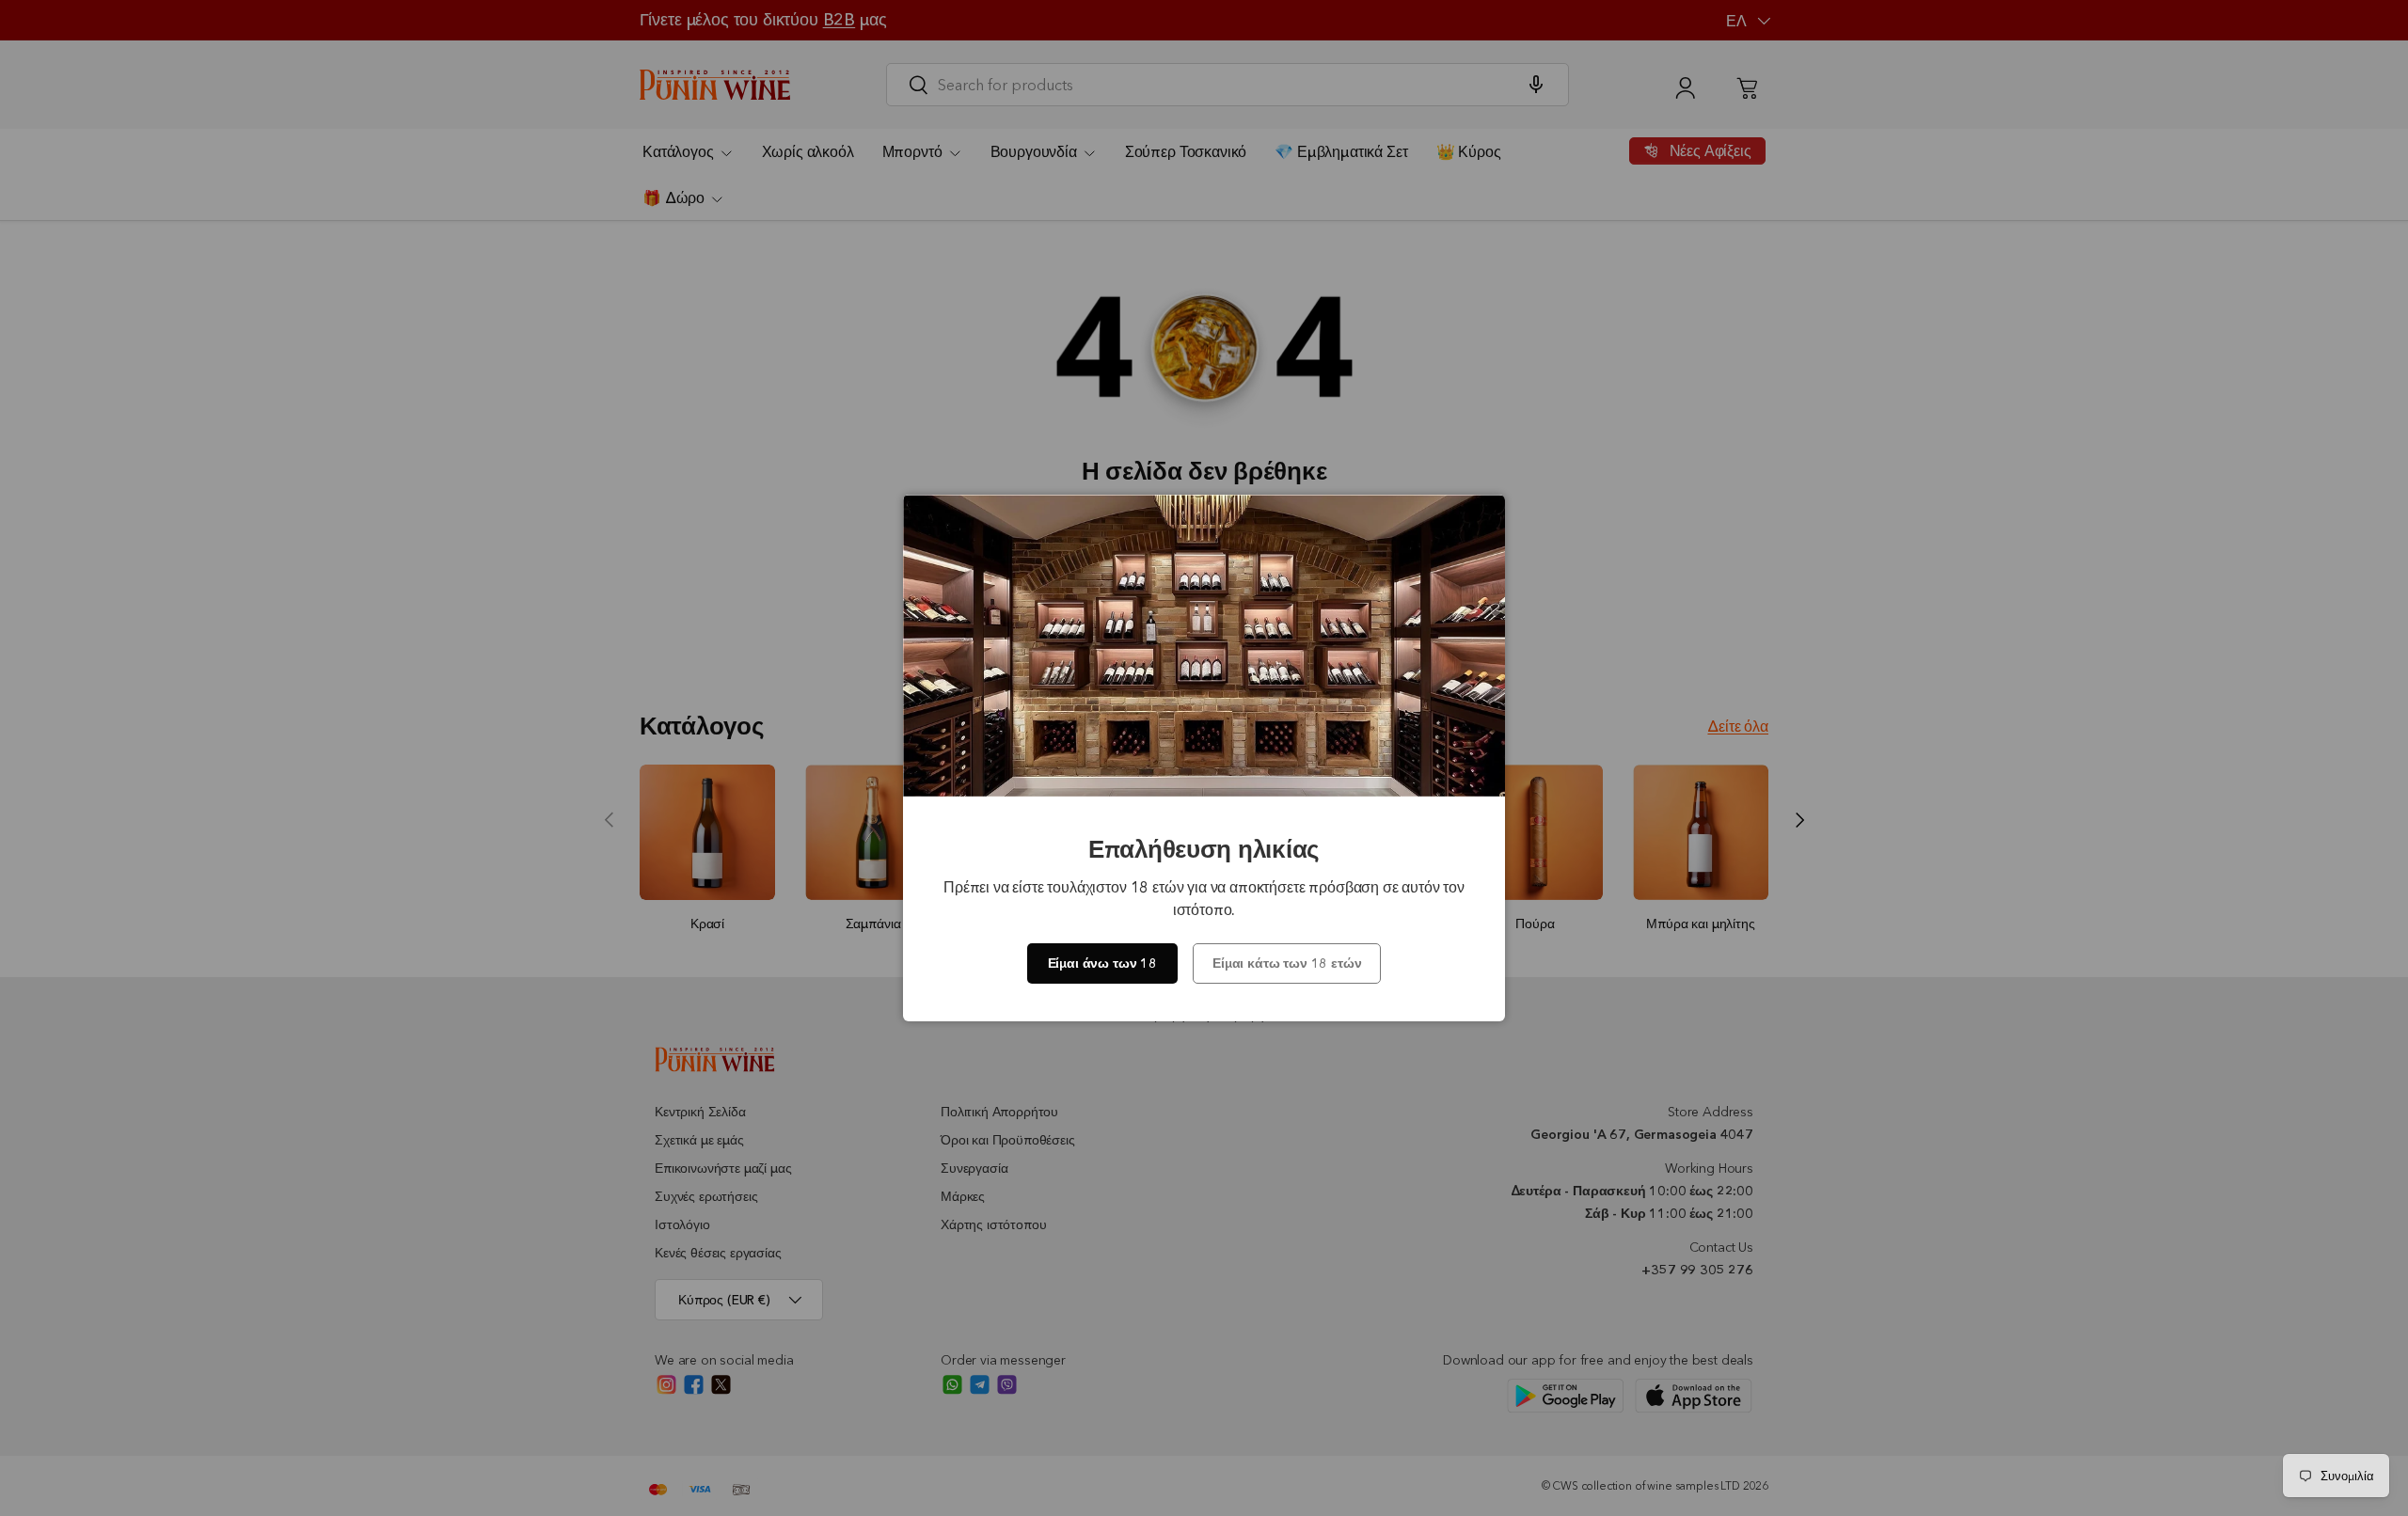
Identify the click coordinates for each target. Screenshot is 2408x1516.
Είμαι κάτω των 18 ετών (1287, 963)
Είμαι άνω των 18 (1102, 963)
